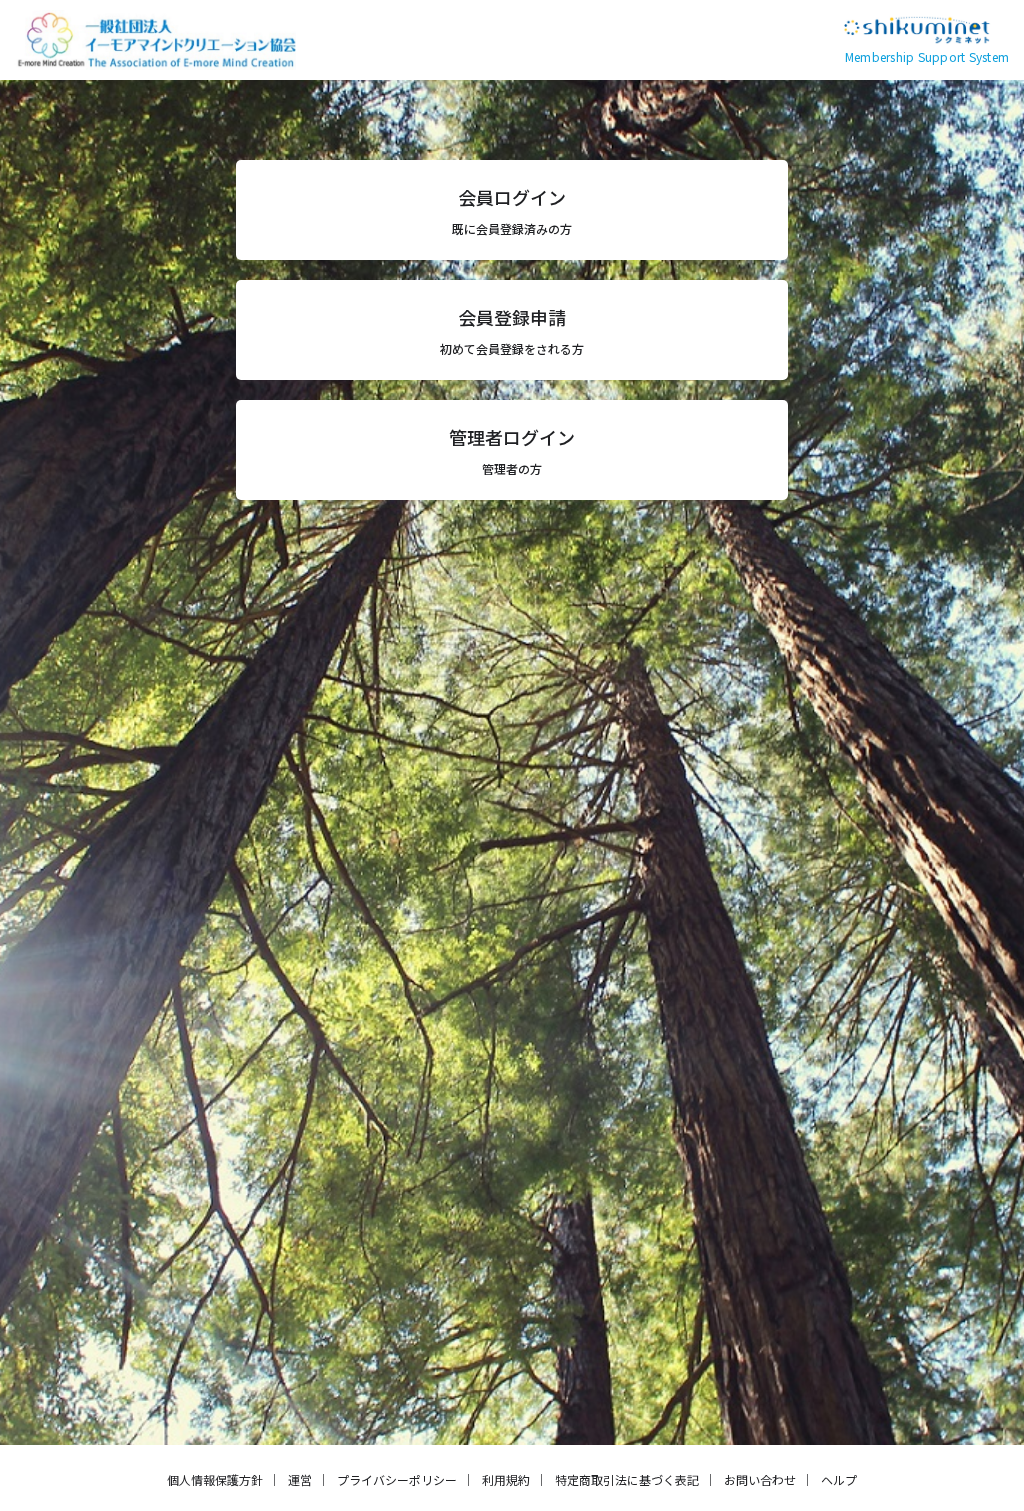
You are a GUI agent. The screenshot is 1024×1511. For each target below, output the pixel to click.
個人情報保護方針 (215, 1479)
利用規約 (506, 1479)
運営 (300, 1479)
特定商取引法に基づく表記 (627, 1479)
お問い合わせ (760, 1479)
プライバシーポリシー (397, 1479)
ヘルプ (839, 1479)
